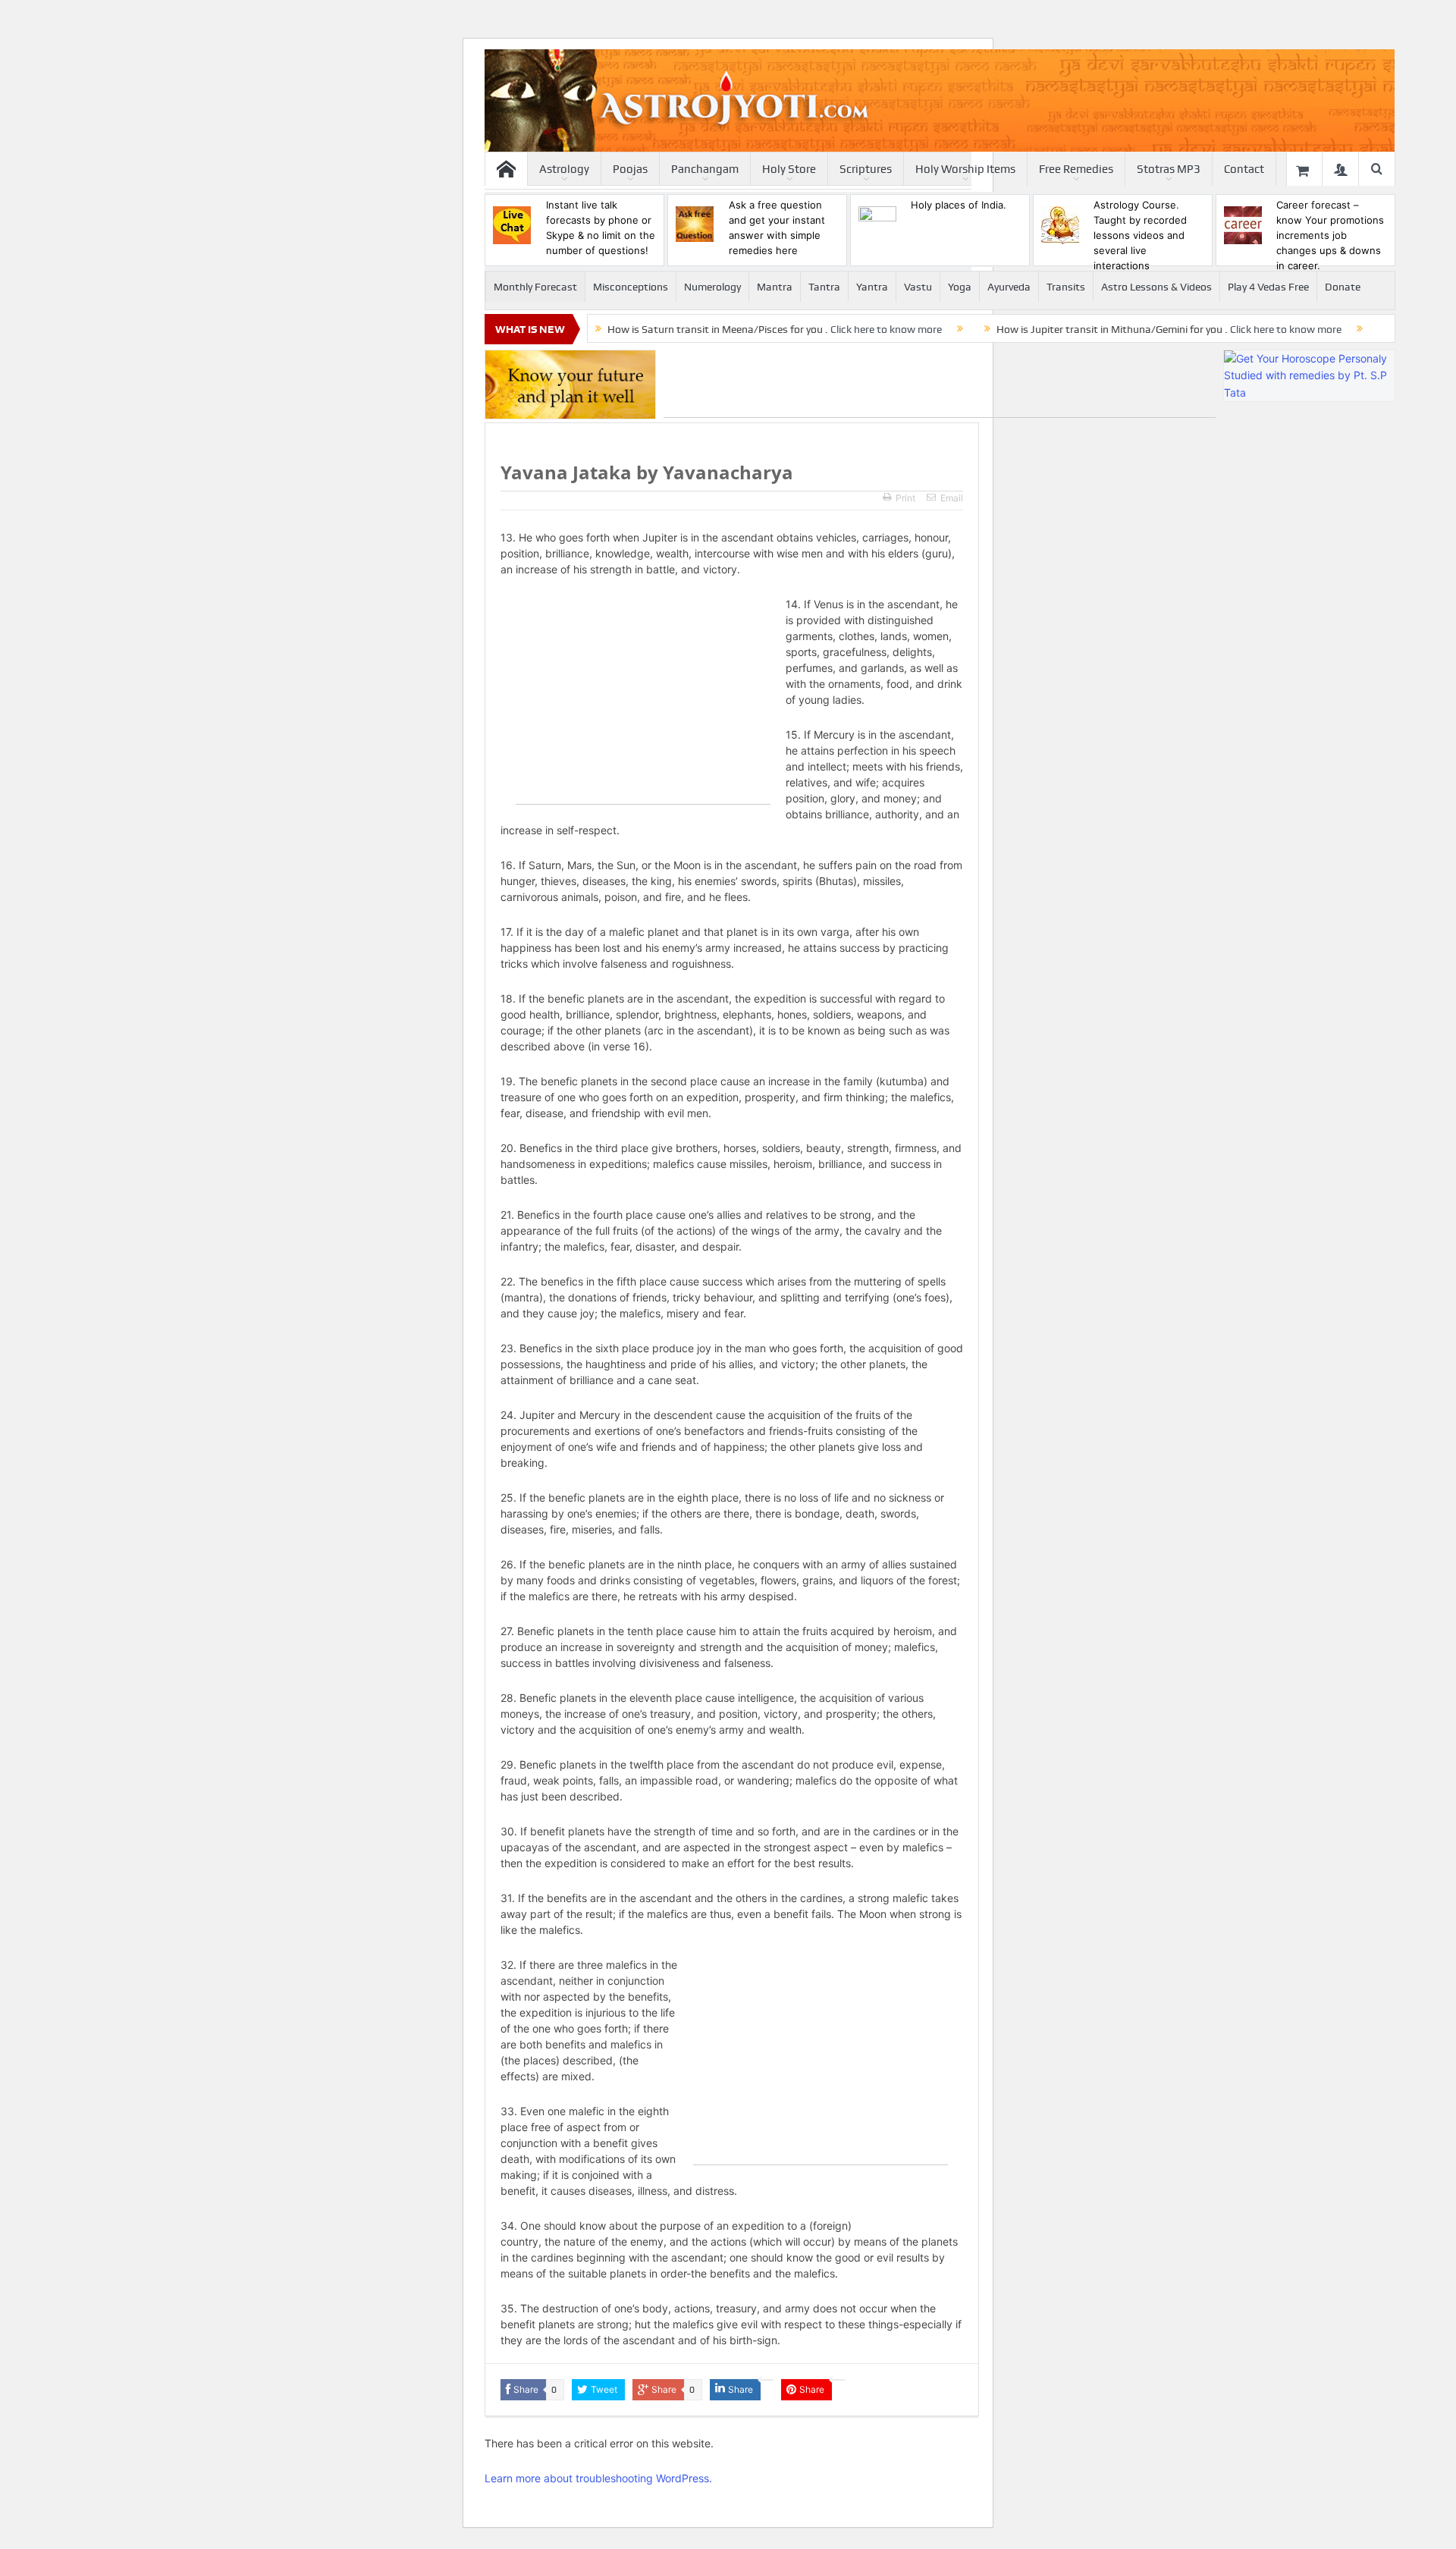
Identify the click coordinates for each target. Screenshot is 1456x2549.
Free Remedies (1076, 169)
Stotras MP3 (1169, 169)
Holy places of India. (959, 205)
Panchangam (705, 169)
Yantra (872, 287)
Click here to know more (886, 329)
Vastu (918, 287)
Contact (1244, 169)
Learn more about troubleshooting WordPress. (598, 2478)
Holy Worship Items (965, 169)
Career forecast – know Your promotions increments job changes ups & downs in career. (1330, 235)
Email (952, 498)
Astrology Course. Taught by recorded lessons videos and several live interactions (1140, 235)
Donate (1343, 287)
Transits (1066, 287)
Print (905, 498)
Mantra (775, 287)
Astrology (564, 169)
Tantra (824, 287)
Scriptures (866, 169)
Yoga (960, 287)
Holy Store (789, 169)
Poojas (630, 169)
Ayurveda (1009, 287)
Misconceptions (631, 287)
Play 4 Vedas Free (1268, 287)
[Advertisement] (940, 384)
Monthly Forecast (535, 287)
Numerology (712, 287)
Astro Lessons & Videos (1156, 287)
